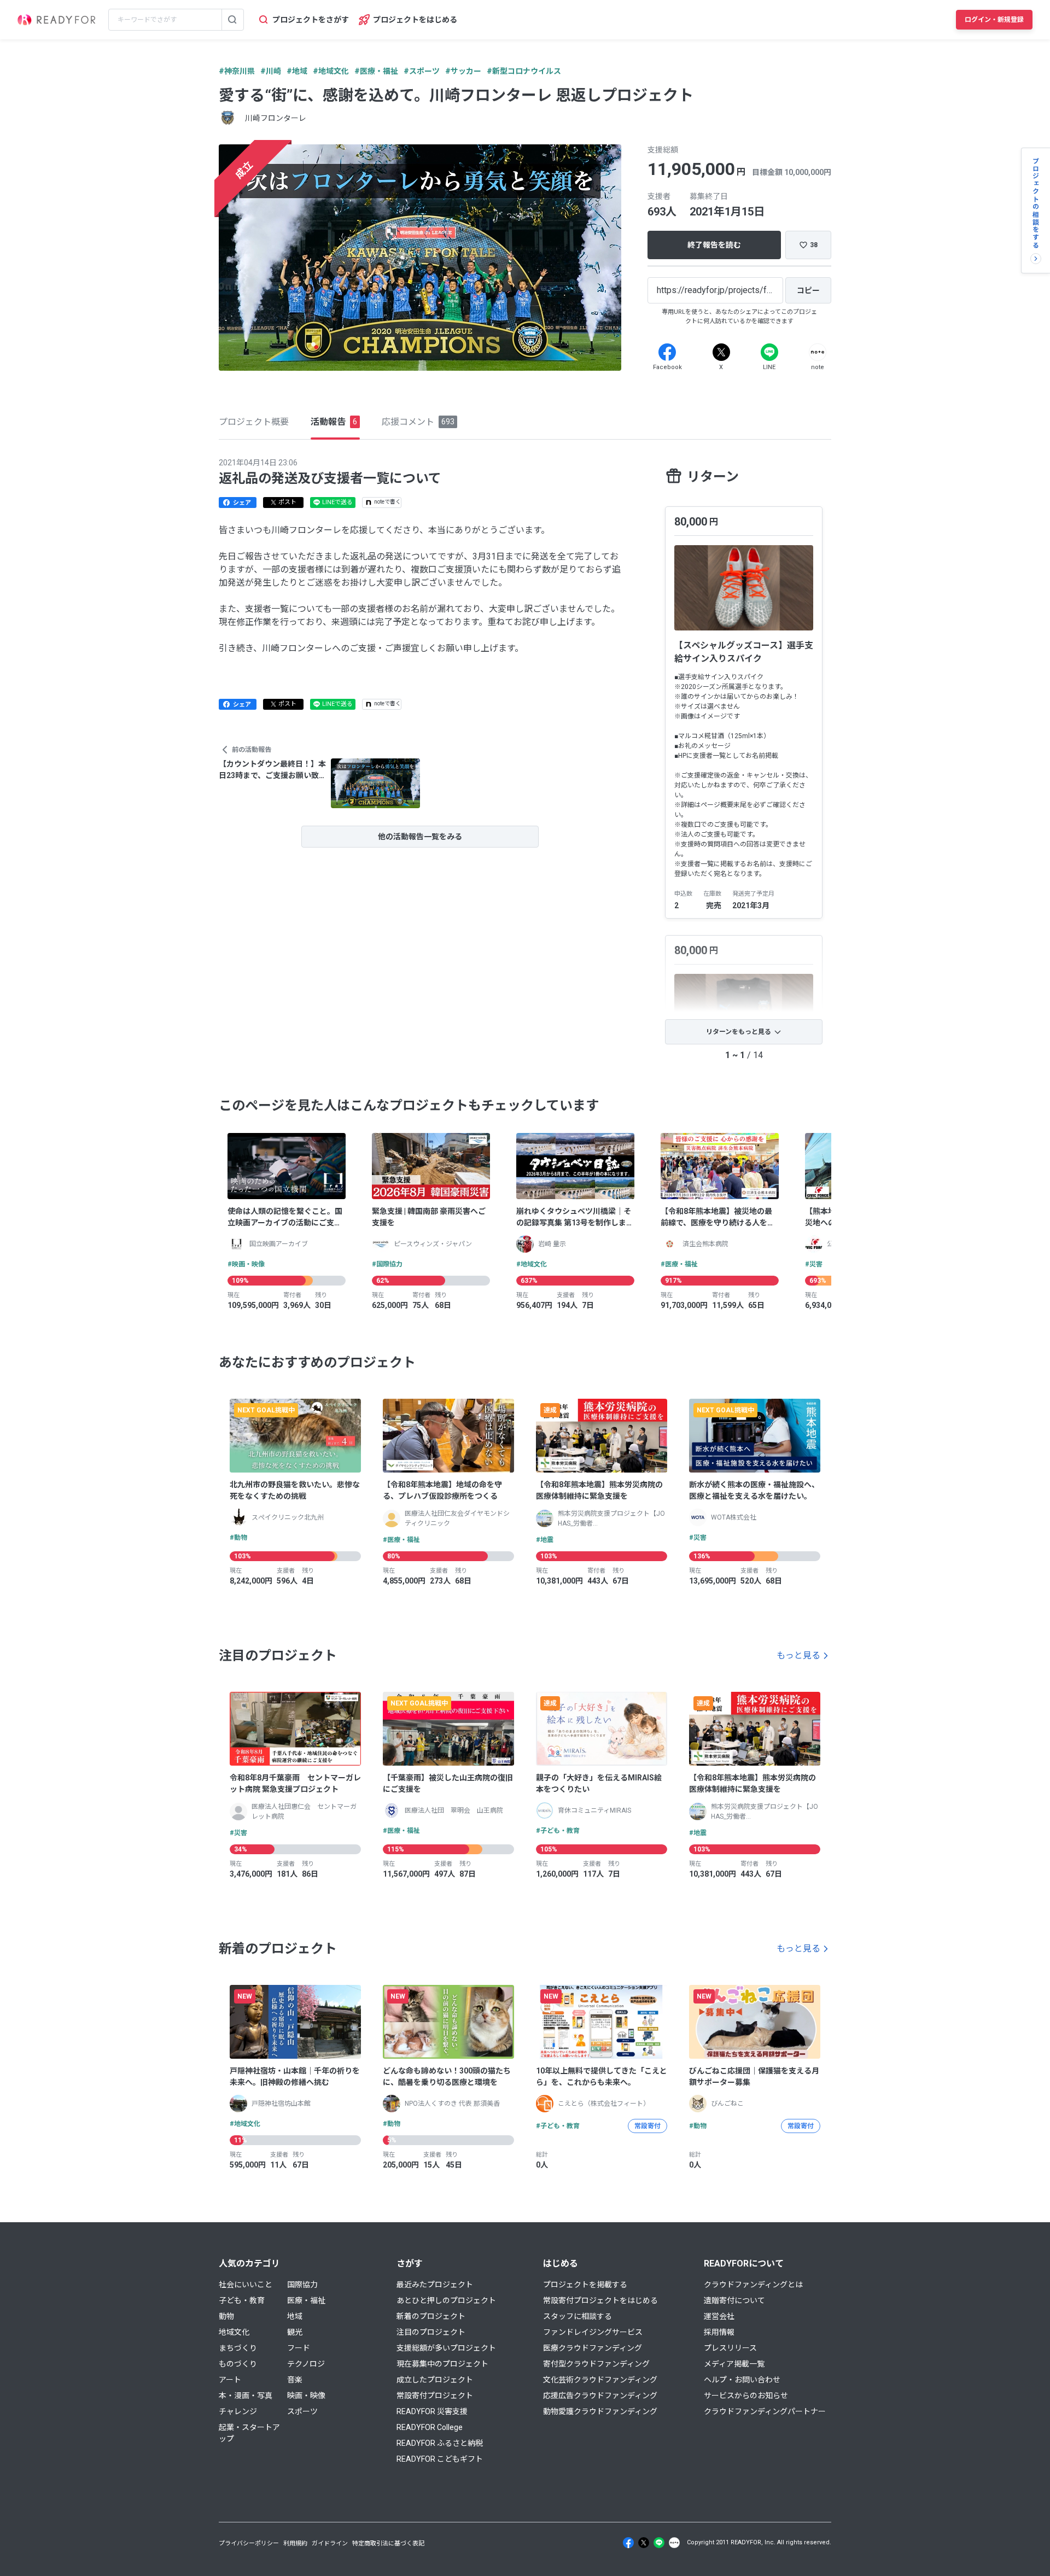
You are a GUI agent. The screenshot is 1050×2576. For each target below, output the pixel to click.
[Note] (818, 352)
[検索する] (232, 20)
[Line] (769, 352)
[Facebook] (667, 352)
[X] (721, 352)
